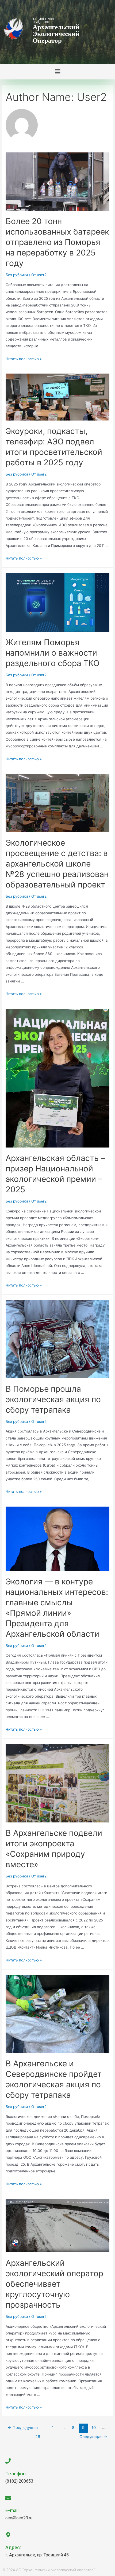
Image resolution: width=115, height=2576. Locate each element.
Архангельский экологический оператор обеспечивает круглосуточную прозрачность (54, 2284)
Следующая (93, 2437)
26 (38, 2437)
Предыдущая (23, 2428)
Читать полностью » (24, 359)
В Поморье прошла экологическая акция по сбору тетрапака (53, 1399)
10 (94, 2428)
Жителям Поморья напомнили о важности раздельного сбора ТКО (53, 653)
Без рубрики (17, 275)
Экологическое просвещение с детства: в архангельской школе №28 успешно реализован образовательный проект (57, 864)
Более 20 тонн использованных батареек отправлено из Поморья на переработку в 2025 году (57, 242)
